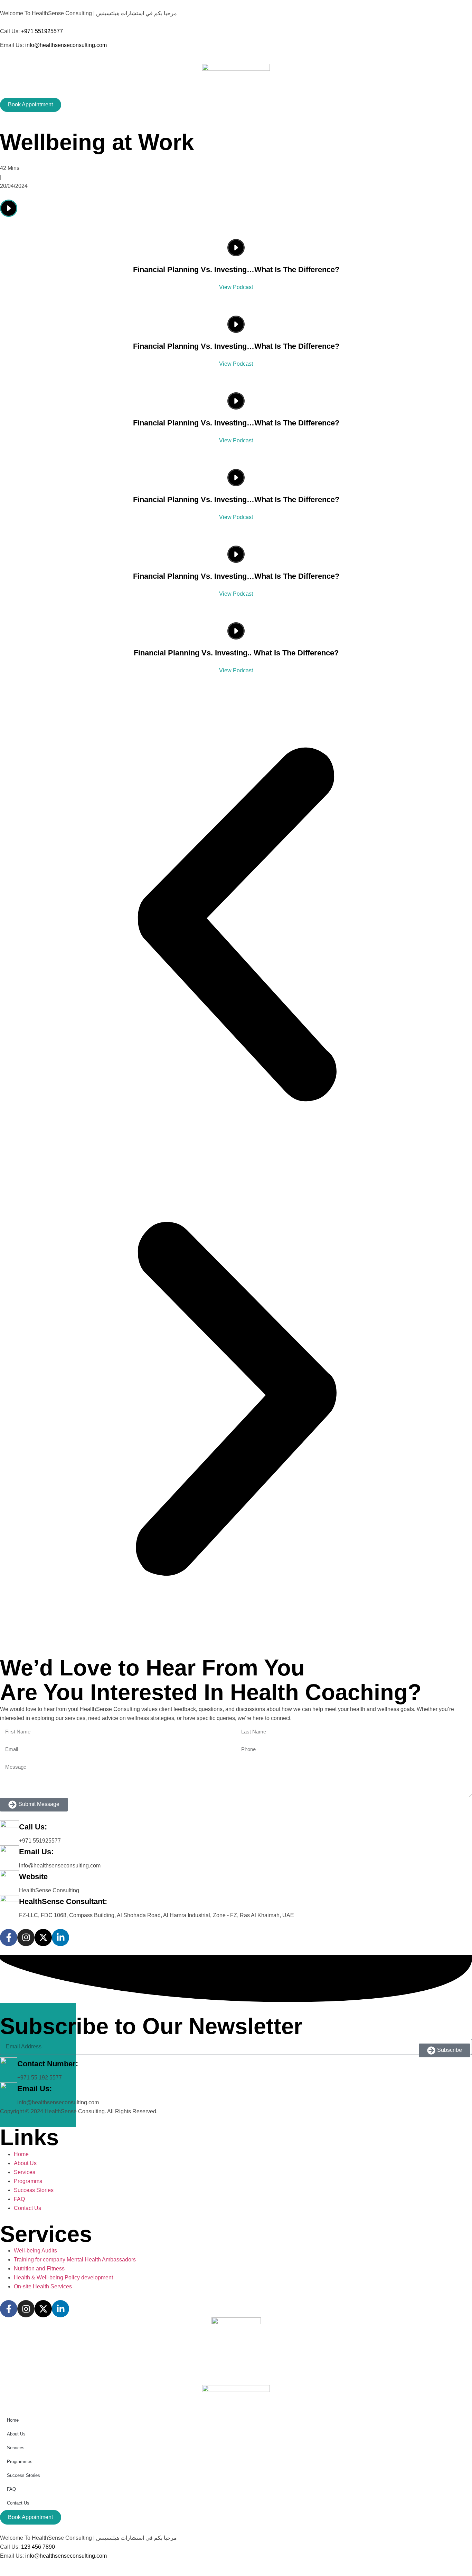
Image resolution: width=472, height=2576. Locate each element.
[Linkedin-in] (60, 1938)
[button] (236, 926)
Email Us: (36, 1852)
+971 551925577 (42, 31)
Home (13, 2420)
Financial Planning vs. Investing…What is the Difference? (236, 270)
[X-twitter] (43, 1938)
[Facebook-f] (9, 1938)
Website (33, 1877)
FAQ (11, 2489)
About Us (16, 2434)
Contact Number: (48, 2064)
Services (16, 2448)
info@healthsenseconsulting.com (66, 45)
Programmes (20, 2462)
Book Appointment (30, 104)
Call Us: (33, 1827)
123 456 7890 (38, 2547)
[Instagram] (26, 1938)
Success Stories (23, 2475)
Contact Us (18, 2503)
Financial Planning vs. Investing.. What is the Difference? (236, 653)
